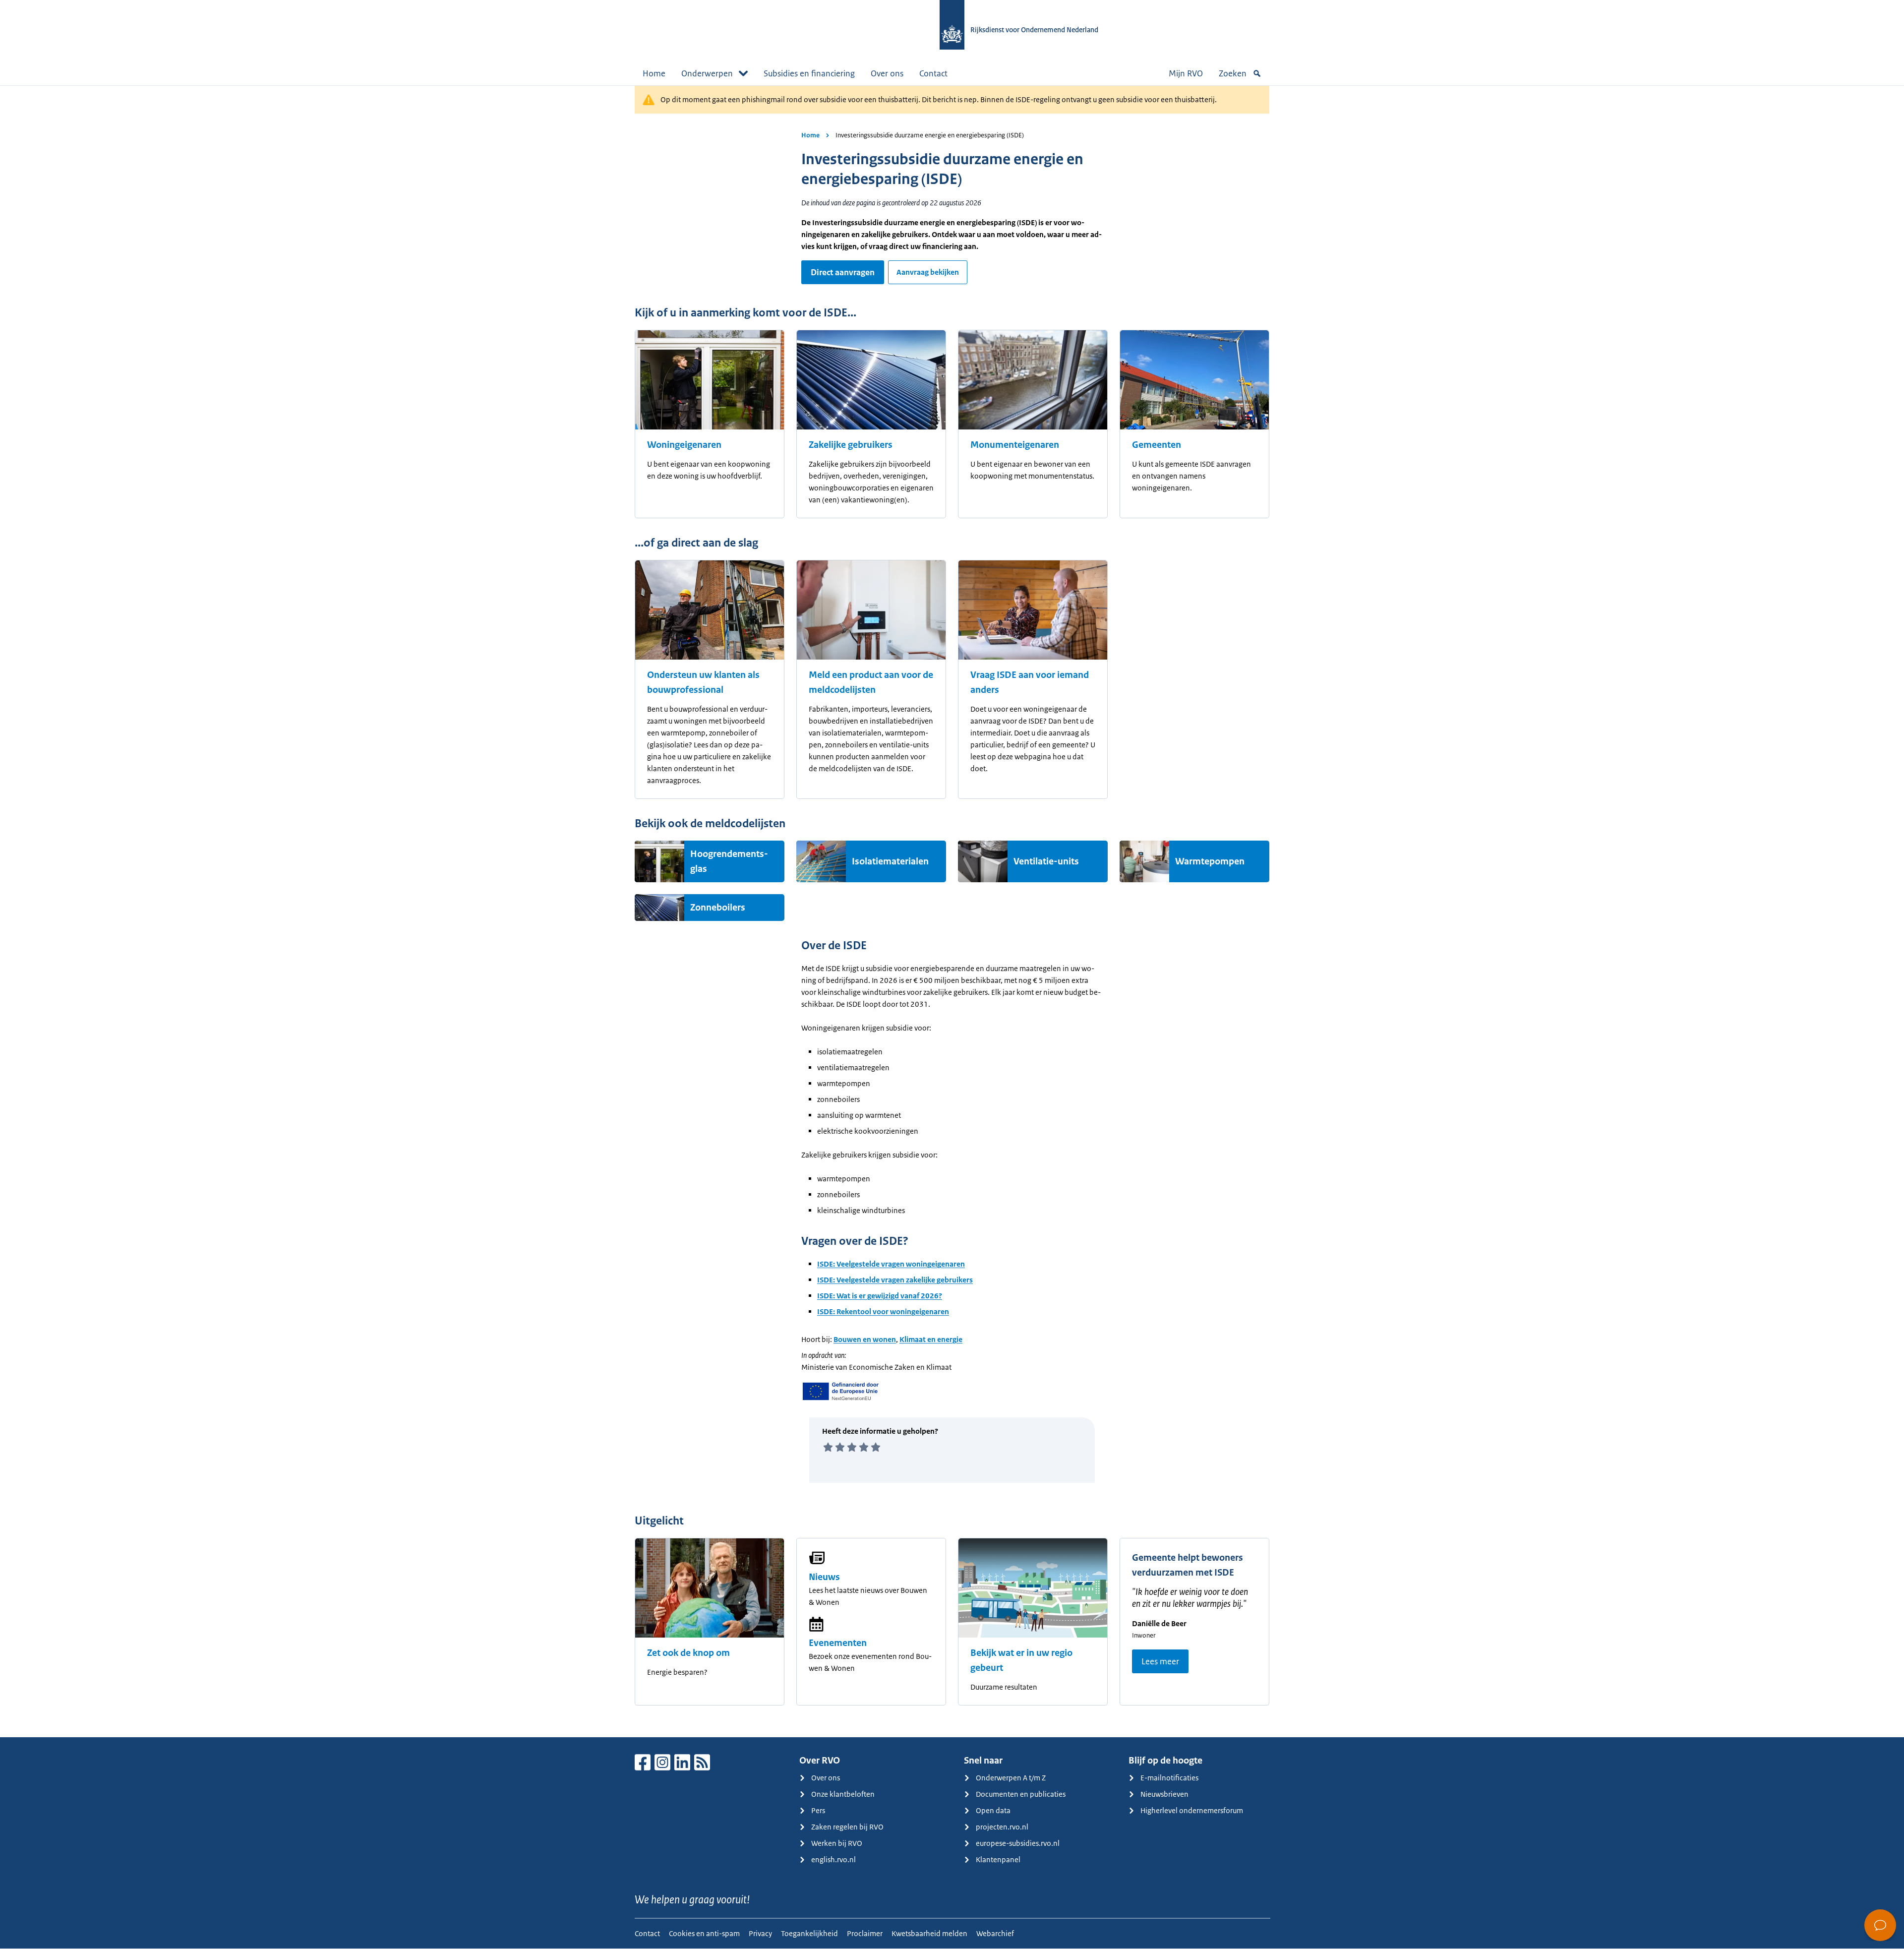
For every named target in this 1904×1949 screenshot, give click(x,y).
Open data (993, 1810)
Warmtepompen (1210, 861)
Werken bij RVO (837, 1843)
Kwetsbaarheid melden (929, 1933)
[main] (952, 911)
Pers (818, 1810)
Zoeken (1233, 73)
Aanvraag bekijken (928, 272)
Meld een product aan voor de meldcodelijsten (871, 682)
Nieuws (824, 1577)
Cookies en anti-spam (704, 1933)
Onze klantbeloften (843, 1794)
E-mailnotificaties (1169, 1778)
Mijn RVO (1186, 73)
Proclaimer (865, 1933)
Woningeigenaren (684, 445)
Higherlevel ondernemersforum (1192, 1810)
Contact (933, 73)
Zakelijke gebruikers (851, 445)
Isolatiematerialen (890, 861)
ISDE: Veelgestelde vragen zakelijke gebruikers (895, 1280)
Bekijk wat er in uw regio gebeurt (1021, 1660)
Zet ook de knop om (688, 1653)
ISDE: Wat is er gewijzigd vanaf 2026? (880, 1296)
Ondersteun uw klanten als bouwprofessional (703, 682)
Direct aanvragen (843, 272)
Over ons (887, 73)
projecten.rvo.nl (1002, 1827)
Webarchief (995, 1933)
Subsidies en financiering (809, 73)
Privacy (760, 1933)
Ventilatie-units (1046, 861)
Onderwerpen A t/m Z (1011, 1778)
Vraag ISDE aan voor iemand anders (1030, 682)
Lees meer (1160, 1661)
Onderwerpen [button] (707, 73)
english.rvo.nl (833, 1859)
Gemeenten (1157, 445)
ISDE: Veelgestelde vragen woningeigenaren (891, 1264)
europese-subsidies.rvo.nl (1018, 1843)
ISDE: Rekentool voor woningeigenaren (883, 1311)
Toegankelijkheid (809, 1933)
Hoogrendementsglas (729, 861)
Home (654, 73)
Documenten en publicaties (1021, 1794)
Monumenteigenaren (1015, 445)
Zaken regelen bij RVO (847, 1827)
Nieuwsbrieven (1164, 1794)
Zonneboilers (718, 908)
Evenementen (838, 1643)
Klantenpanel (998, 1859)
